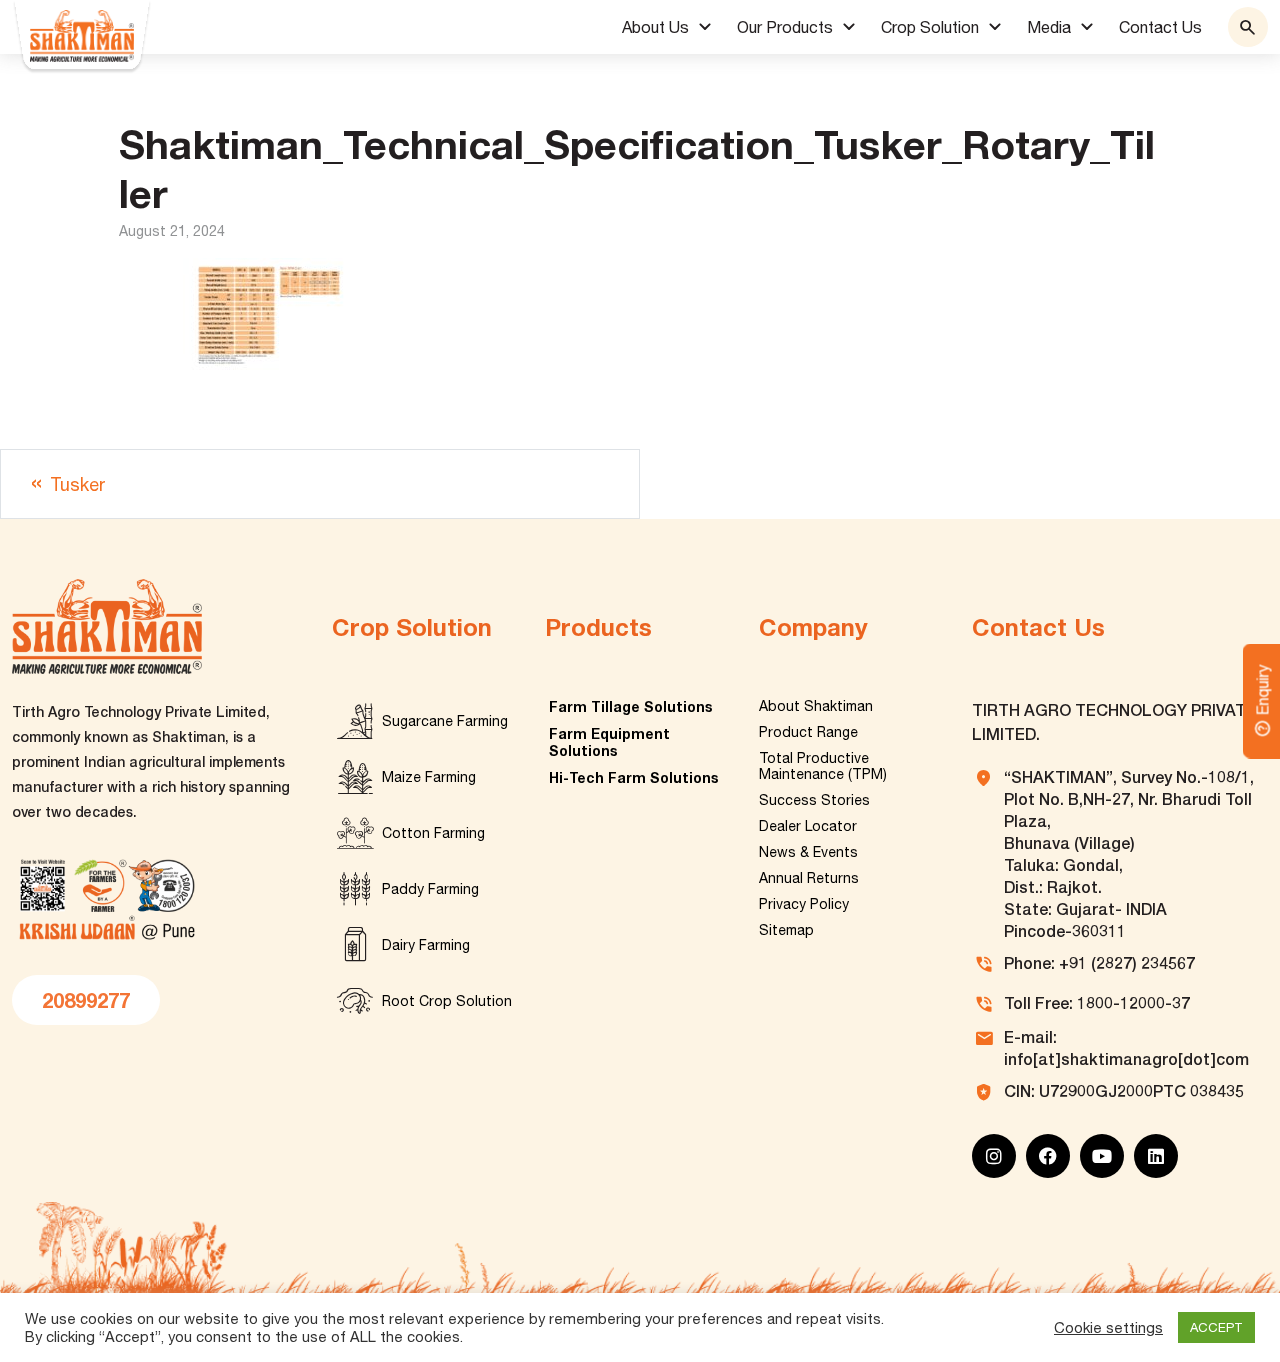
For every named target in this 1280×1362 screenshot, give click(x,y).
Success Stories (814, 800)
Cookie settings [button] (1108, 1327)
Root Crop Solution (447, 1001)
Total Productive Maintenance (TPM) (823, 766)
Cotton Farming (433, 833)
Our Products (785, 27)
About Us (655, 27)
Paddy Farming (430, 889)
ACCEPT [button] (1216, 1327)
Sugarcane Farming (445, 721)
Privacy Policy (804, 904)
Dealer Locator (808, 826)
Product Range (808, 732)
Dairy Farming (426, 945)
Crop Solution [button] (930, 27)
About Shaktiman (816, 706)
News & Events (808, 852)
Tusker (77, 484)
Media (1049, 27)
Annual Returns (809, 878)
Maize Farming (429, 777)
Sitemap (786, 930)
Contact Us (1160, 27)
